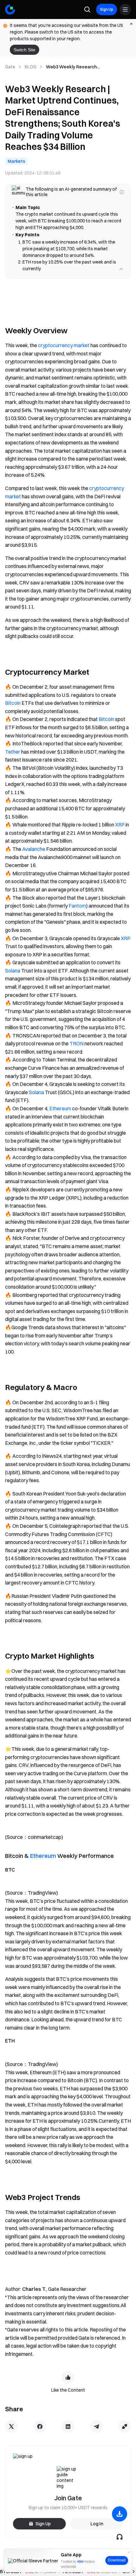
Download (117, 2560)
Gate (10, 67)
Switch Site (25, 50)
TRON (77, 1050)
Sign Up (107, 9)
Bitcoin (13, 710)
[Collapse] (121, 276)
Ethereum (60, 1115)
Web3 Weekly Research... (73, 67)
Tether (13, 758)
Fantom (77, 912)
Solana (13, 977)
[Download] (120, 2514)
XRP (120, 831)
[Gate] (10, 10)
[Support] (120, 2537)
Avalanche (34, 856)
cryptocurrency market (64, 352)
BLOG (31, 67)
